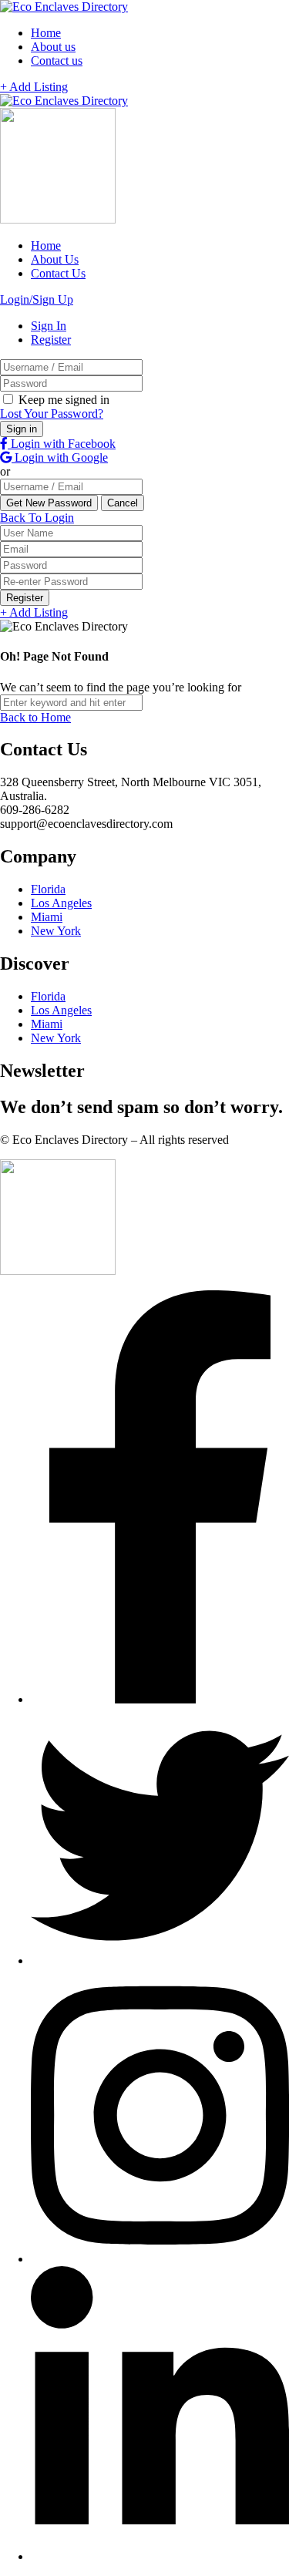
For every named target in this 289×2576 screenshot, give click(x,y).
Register (51, 340)
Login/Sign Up (37, 299)
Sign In (49, 326)
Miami (47, 917)
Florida (48, 889)
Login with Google (60, 457)
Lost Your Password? (52, 414)
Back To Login (37, 518)
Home (46, 33)
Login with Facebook (62, 444)
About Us (55, 259)
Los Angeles (61, 903)
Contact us (57, 61)
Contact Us (58, 273)
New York (56, 931)
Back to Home (35, 717)
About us (53, 47)
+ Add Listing (34, 87)
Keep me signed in (62, 400)
